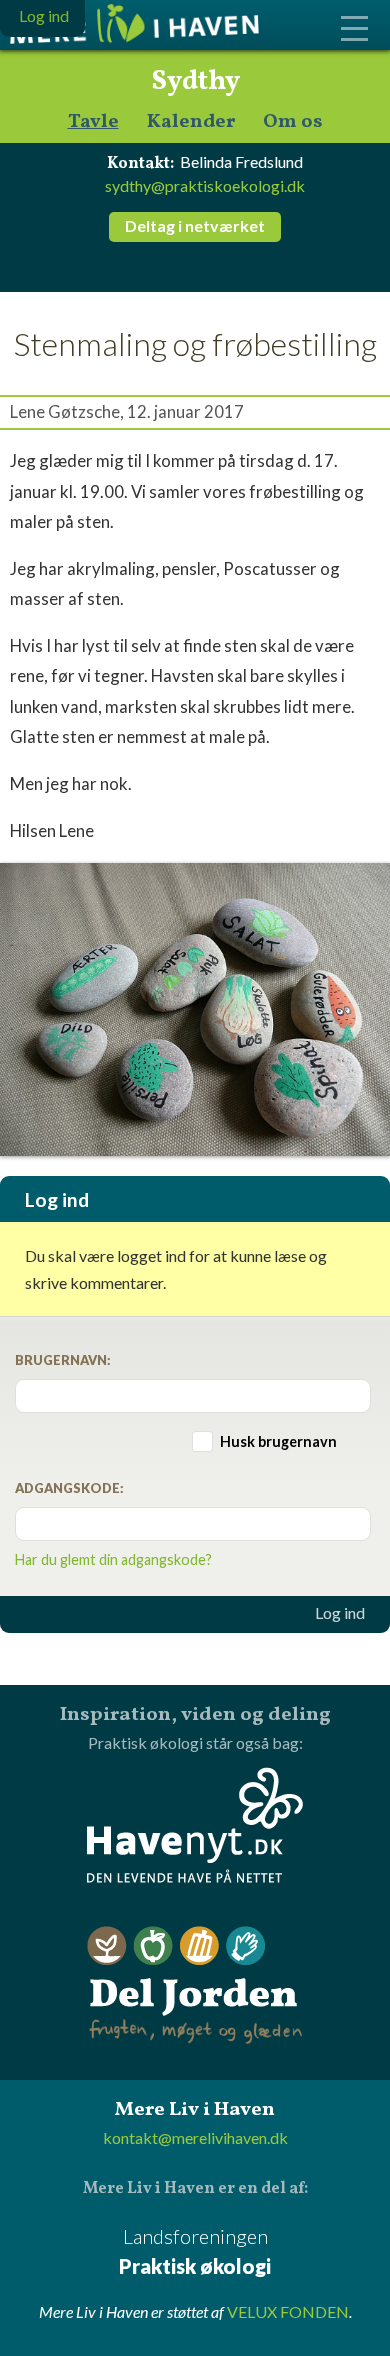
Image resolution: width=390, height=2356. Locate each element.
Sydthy (195, 82)
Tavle (93, 122)
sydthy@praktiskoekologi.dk (205, 185)
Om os (293, 122)
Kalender (191, 122)
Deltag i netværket (195, 225)
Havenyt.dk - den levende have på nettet (195, 1825)
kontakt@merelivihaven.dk (195, 2137)
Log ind (340, 1613)
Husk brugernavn (278, 1441)
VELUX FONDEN (288, 2311)
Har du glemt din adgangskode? (113, 1559)
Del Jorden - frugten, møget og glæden (195, 1985)
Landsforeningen (195, 2251)
